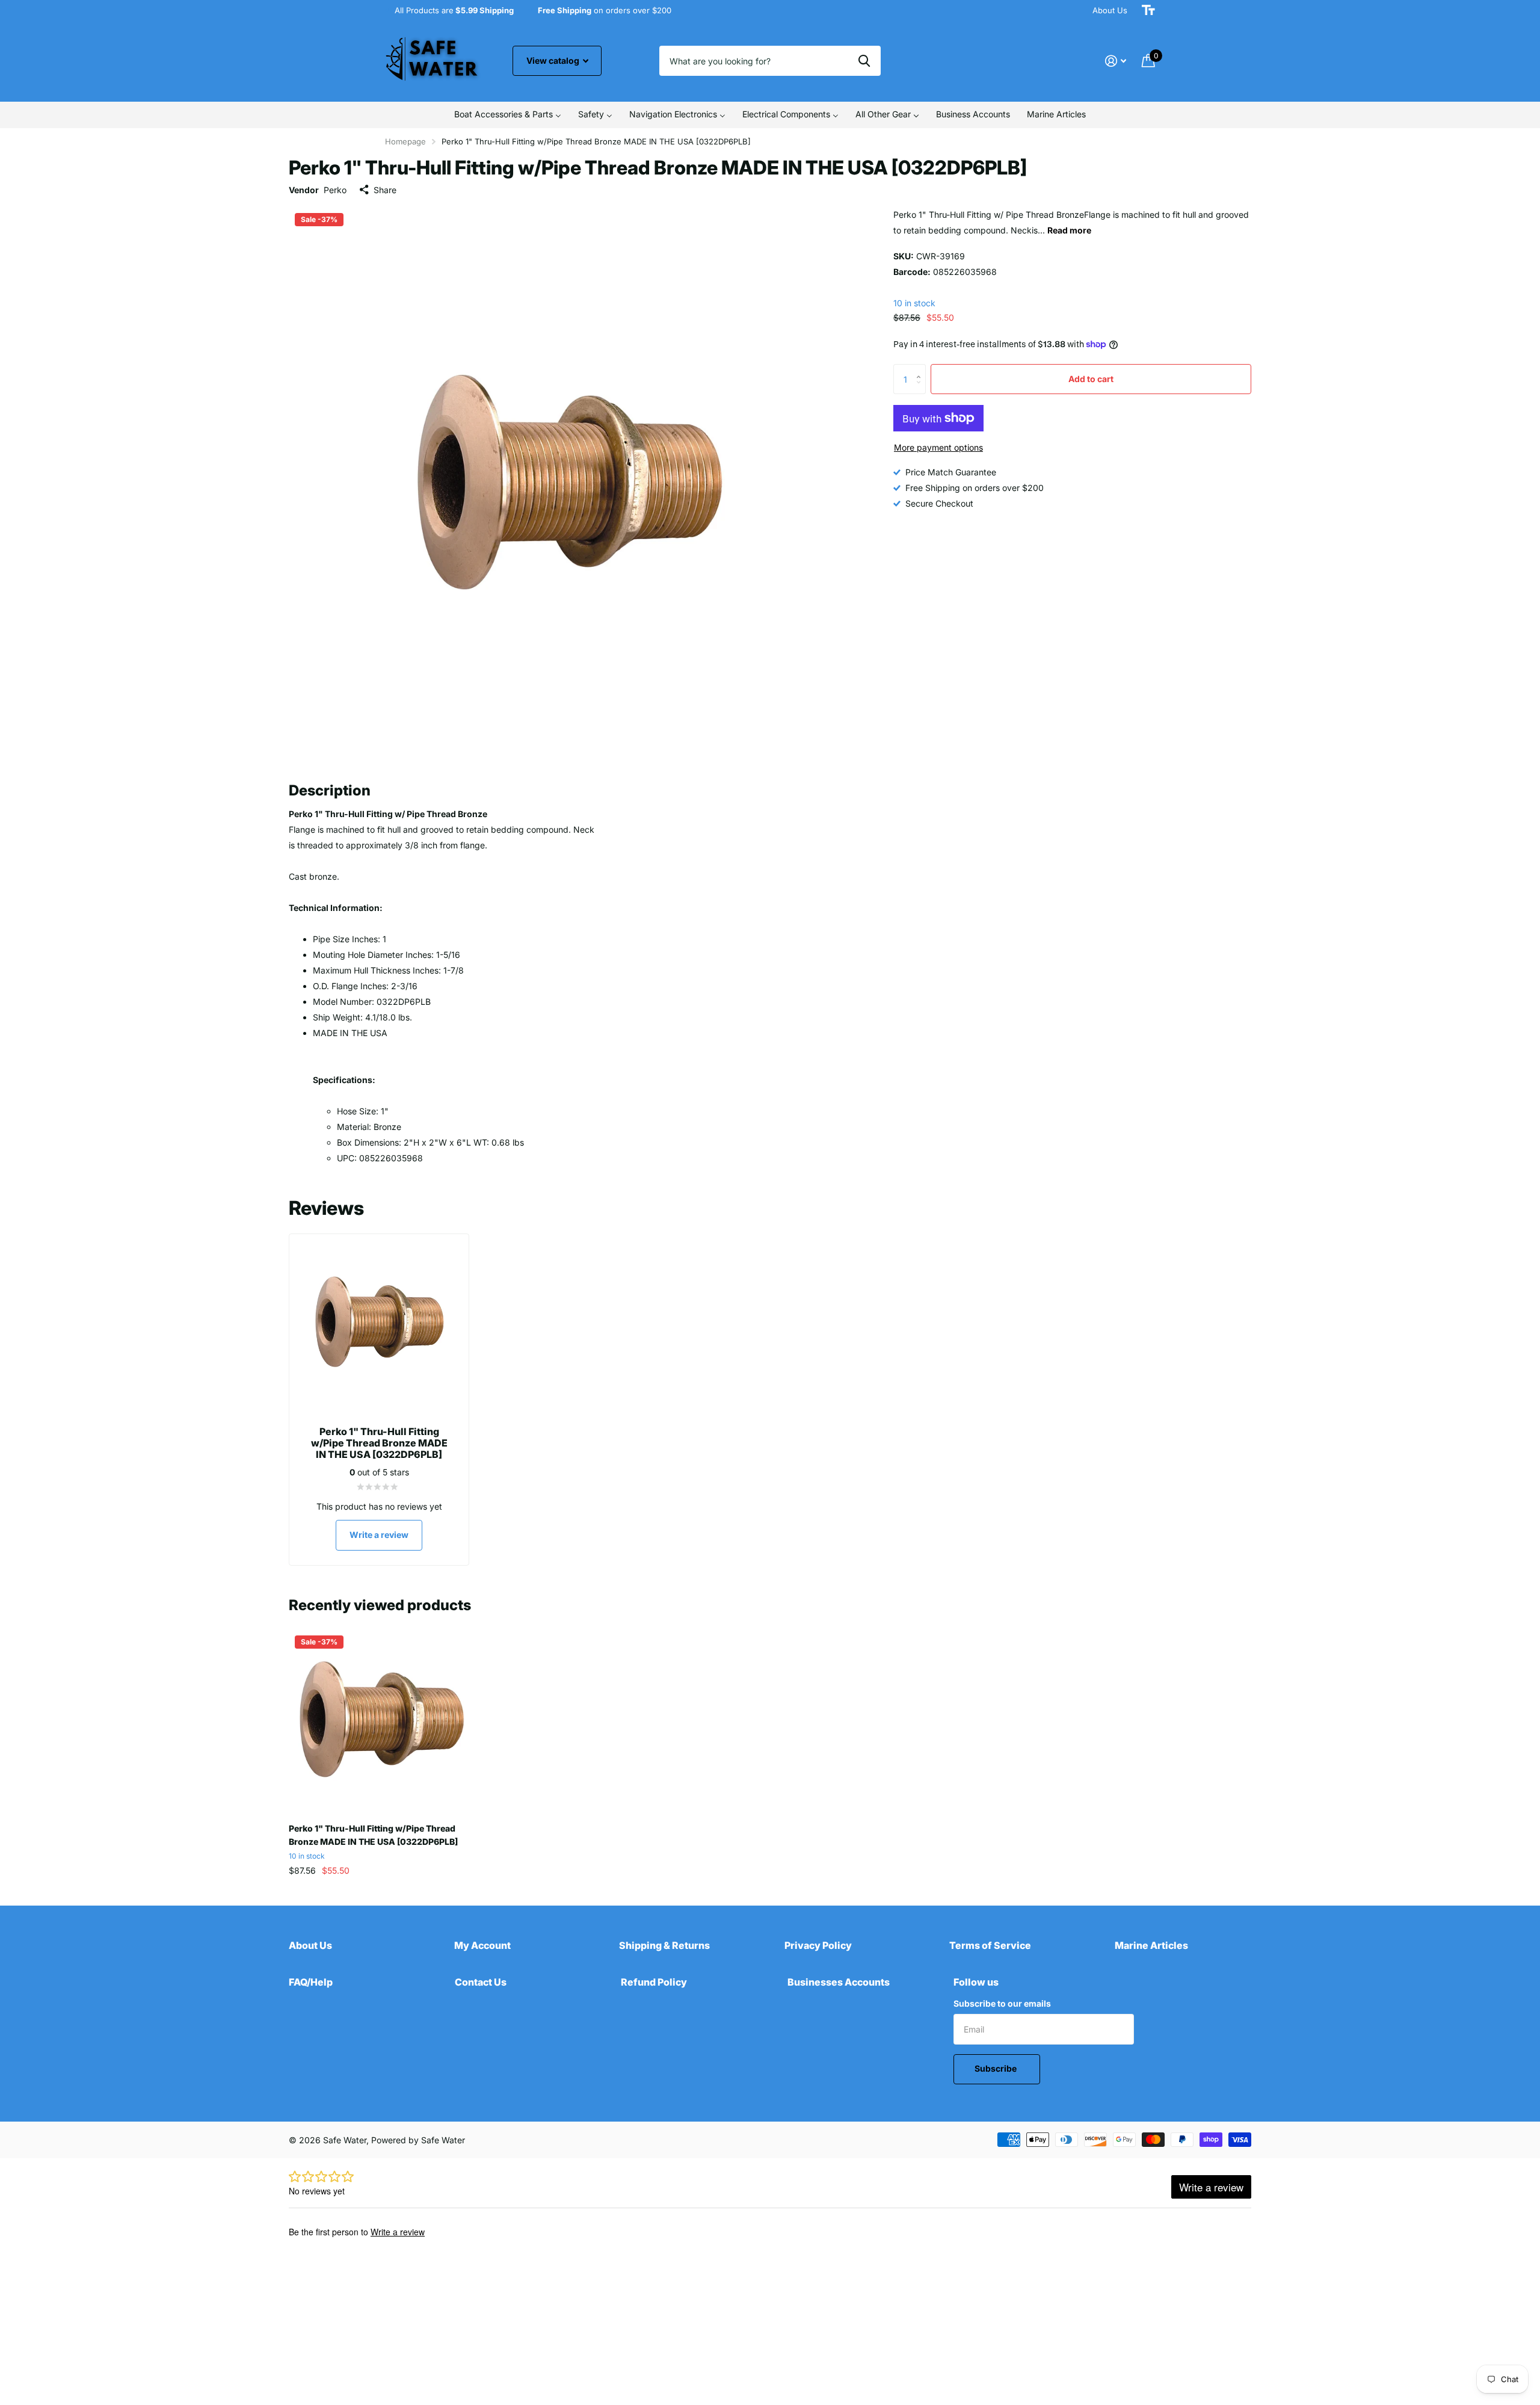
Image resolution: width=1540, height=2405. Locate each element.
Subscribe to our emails (1002, 2003)
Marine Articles (1151, 1945)
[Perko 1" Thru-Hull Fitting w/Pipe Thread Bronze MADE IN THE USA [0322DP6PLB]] (381, 1722)
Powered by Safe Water (418, 2140)
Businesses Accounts (839, 1982)
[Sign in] (1116, 61)
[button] (921, 369)
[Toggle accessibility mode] (1148, 10)
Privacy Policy (818, 1945)
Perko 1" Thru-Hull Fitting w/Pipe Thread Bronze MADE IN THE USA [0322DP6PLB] (373, 1835)
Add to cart (1091, 378)
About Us (1110, 10)
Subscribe (996, 2068)
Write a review (379, 1535)
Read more (1069, 230)
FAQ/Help (311, 1982)
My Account (482, 1945)
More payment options (938, 447)
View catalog (554, 60)
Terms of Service (990, 1945)
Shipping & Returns (664, 1945)
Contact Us (481, 1982)
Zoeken (864, 61)
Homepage (405, 141)
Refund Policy (654, 1982)
